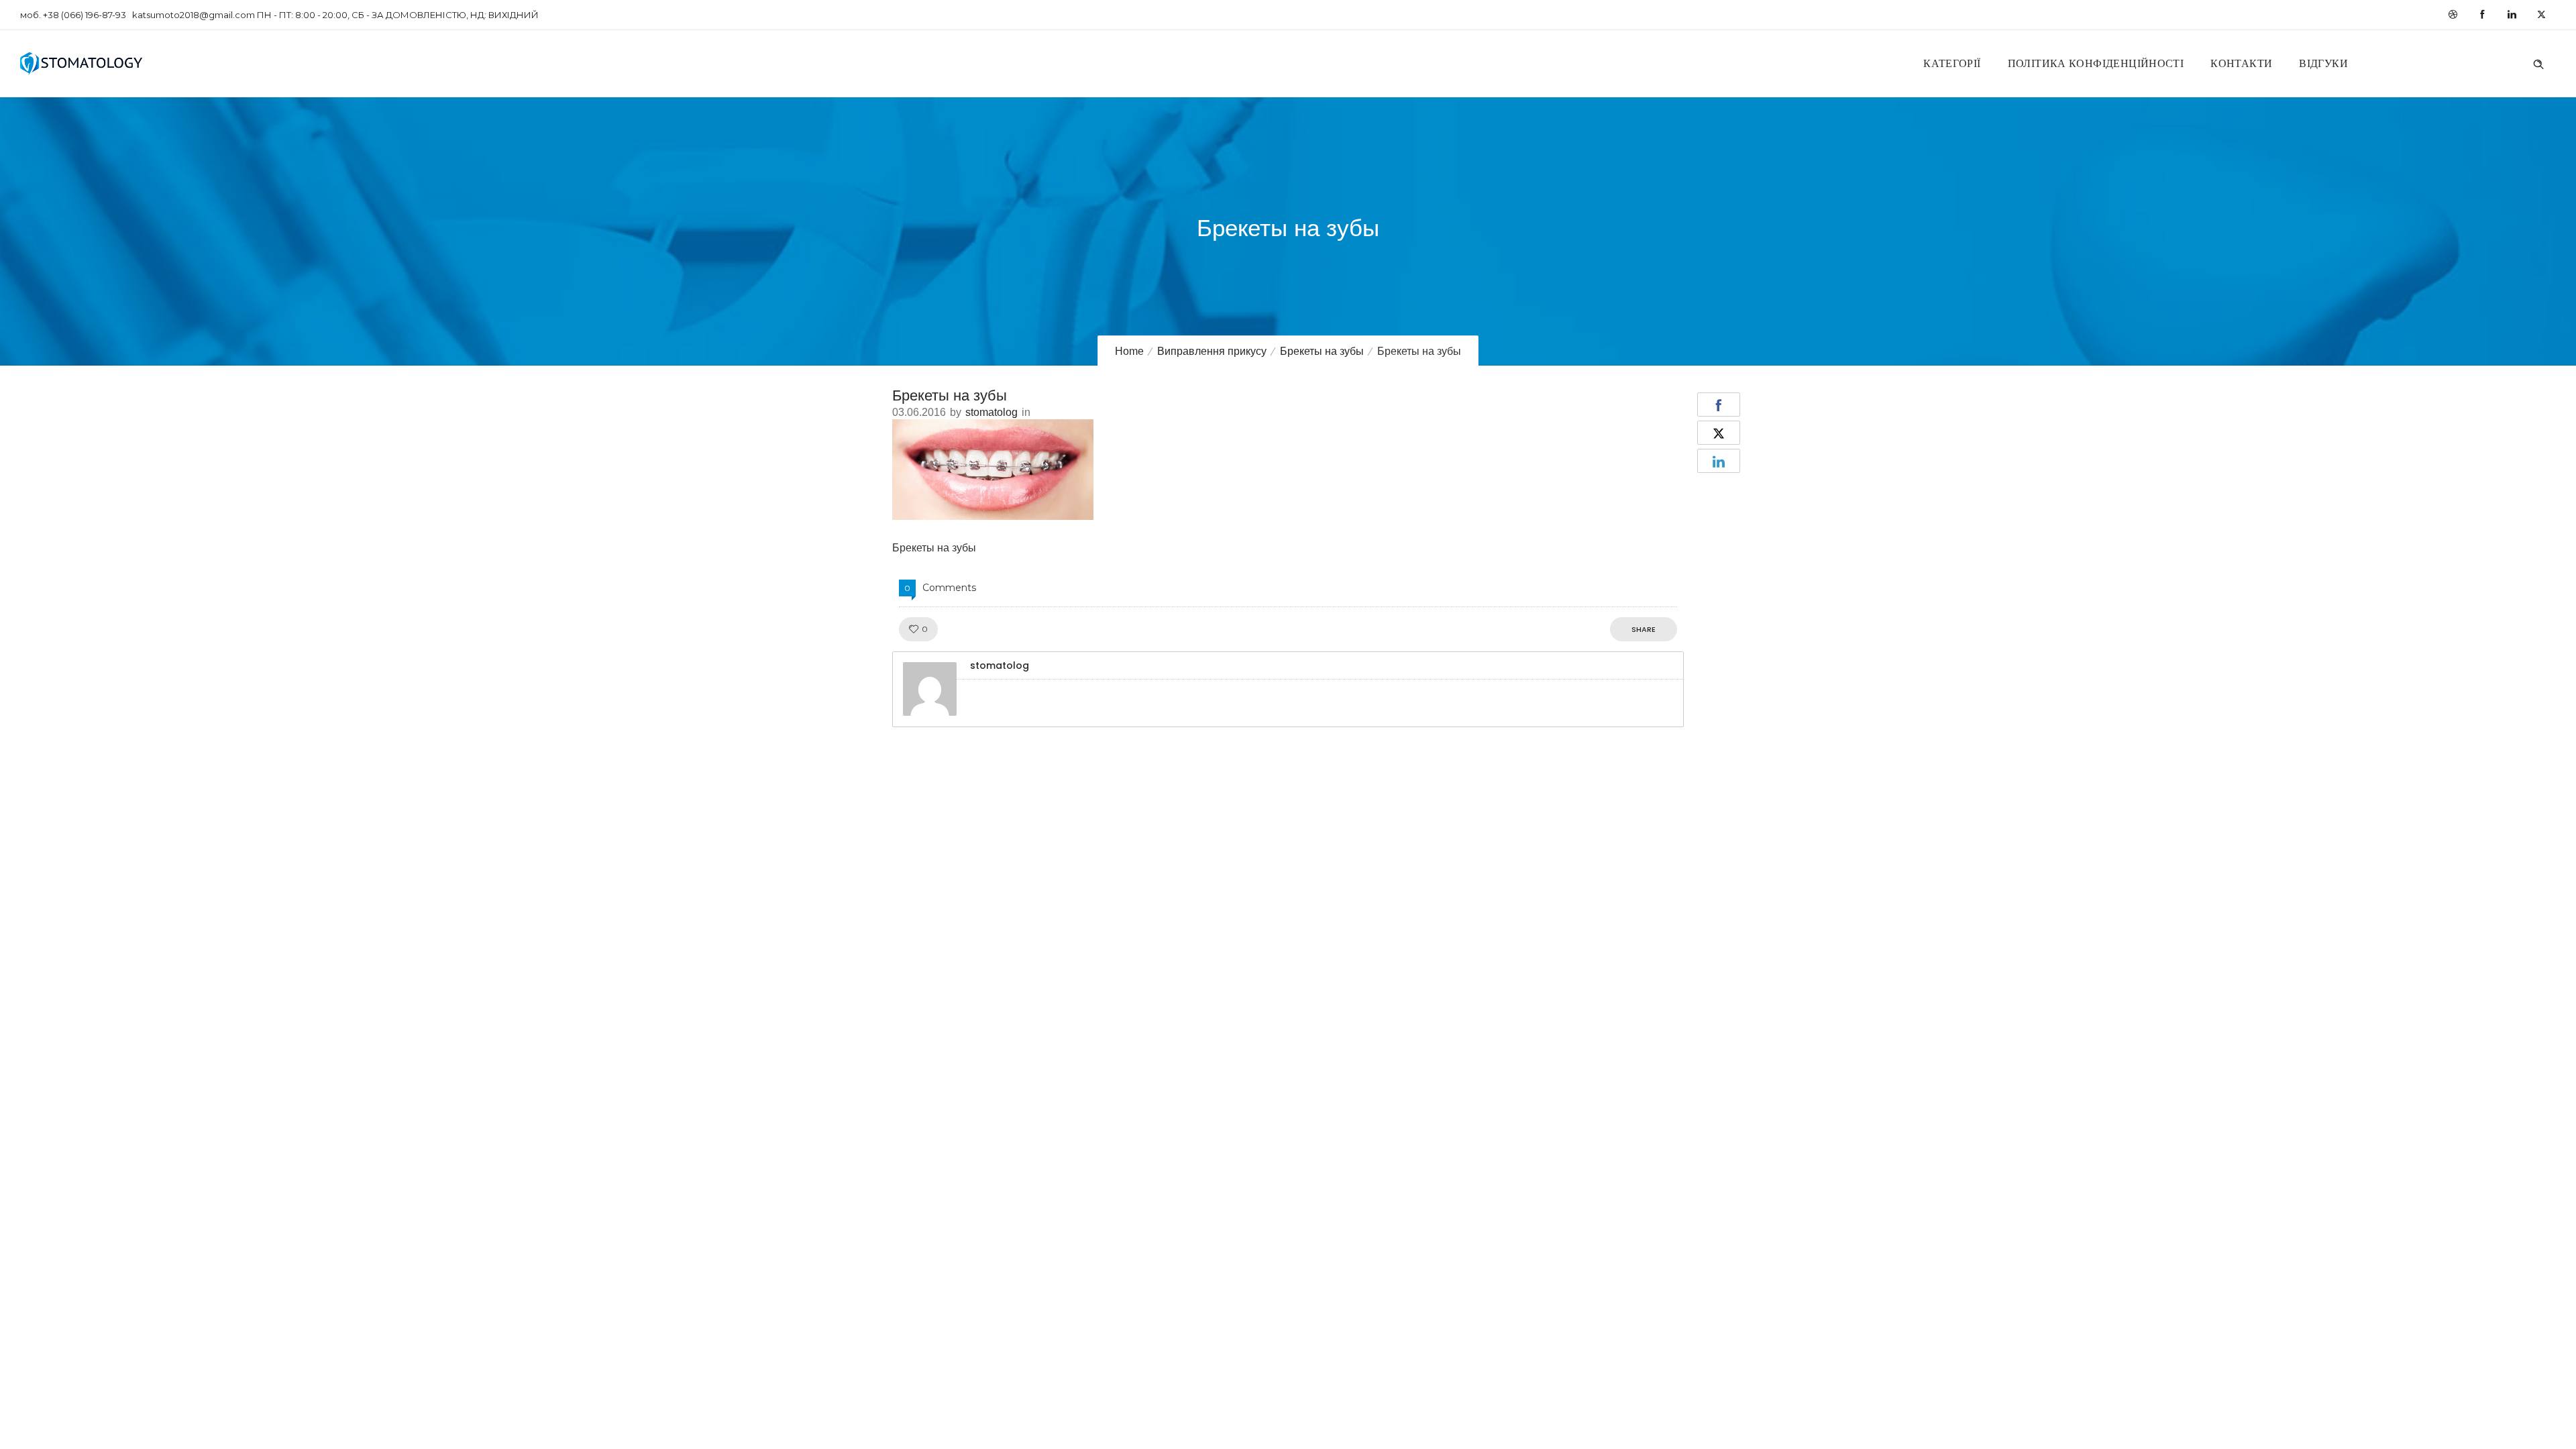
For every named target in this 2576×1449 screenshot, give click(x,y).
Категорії (1952, 63)
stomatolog (991, 412)
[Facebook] (2482, 15)
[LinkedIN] (2512, 15)
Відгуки (2323, 63)
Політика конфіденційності (2096, 63)
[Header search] (2538, 62)
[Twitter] (2541, 15)
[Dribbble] (2453, 15)
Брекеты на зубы (1322, 351)
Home (1129, 351)
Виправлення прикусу (1212, 351)
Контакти (2241, 63)
